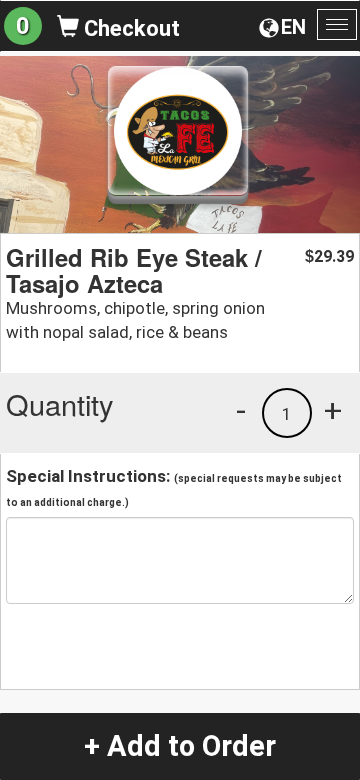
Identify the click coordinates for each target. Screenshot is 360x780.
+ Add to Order (180, 746)
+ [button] (333, 410)
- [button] (241, 410)
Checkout (129, 28)
